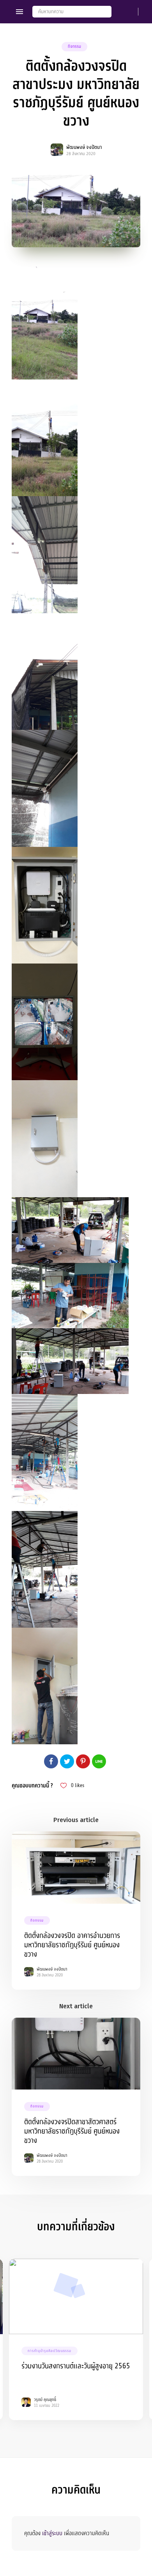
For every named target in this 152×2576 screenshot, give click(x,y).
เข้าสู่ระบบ (52, 2533)
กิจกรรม (74, 46)
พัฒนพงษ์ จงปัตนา (84, 147)
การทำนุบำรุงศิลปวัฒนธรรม (49, 2351)
